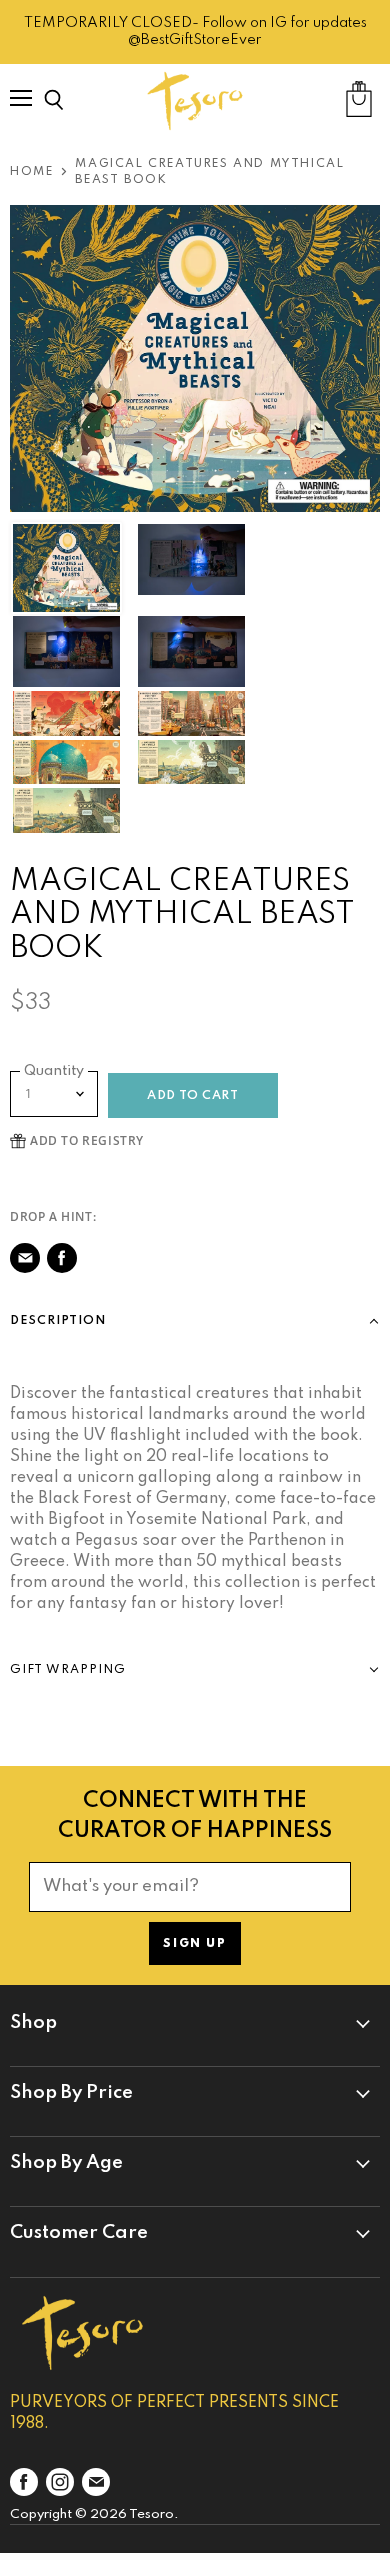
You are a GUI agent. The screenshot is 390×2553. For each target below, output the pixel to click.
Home (31, 172)
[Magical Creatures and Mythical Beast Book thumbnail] (66, 568)
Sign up (194, 1944)
